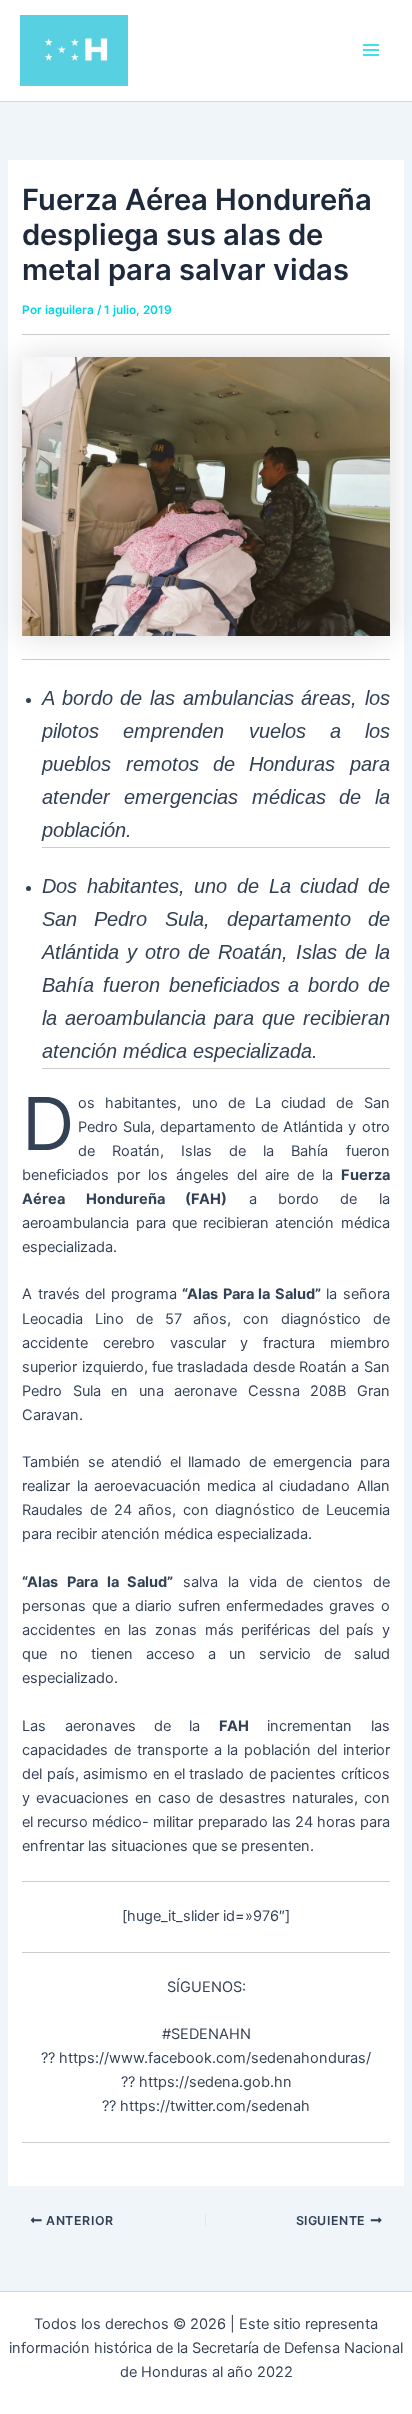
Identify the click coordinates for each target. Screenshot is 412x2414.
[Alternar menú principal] (371, 50)
